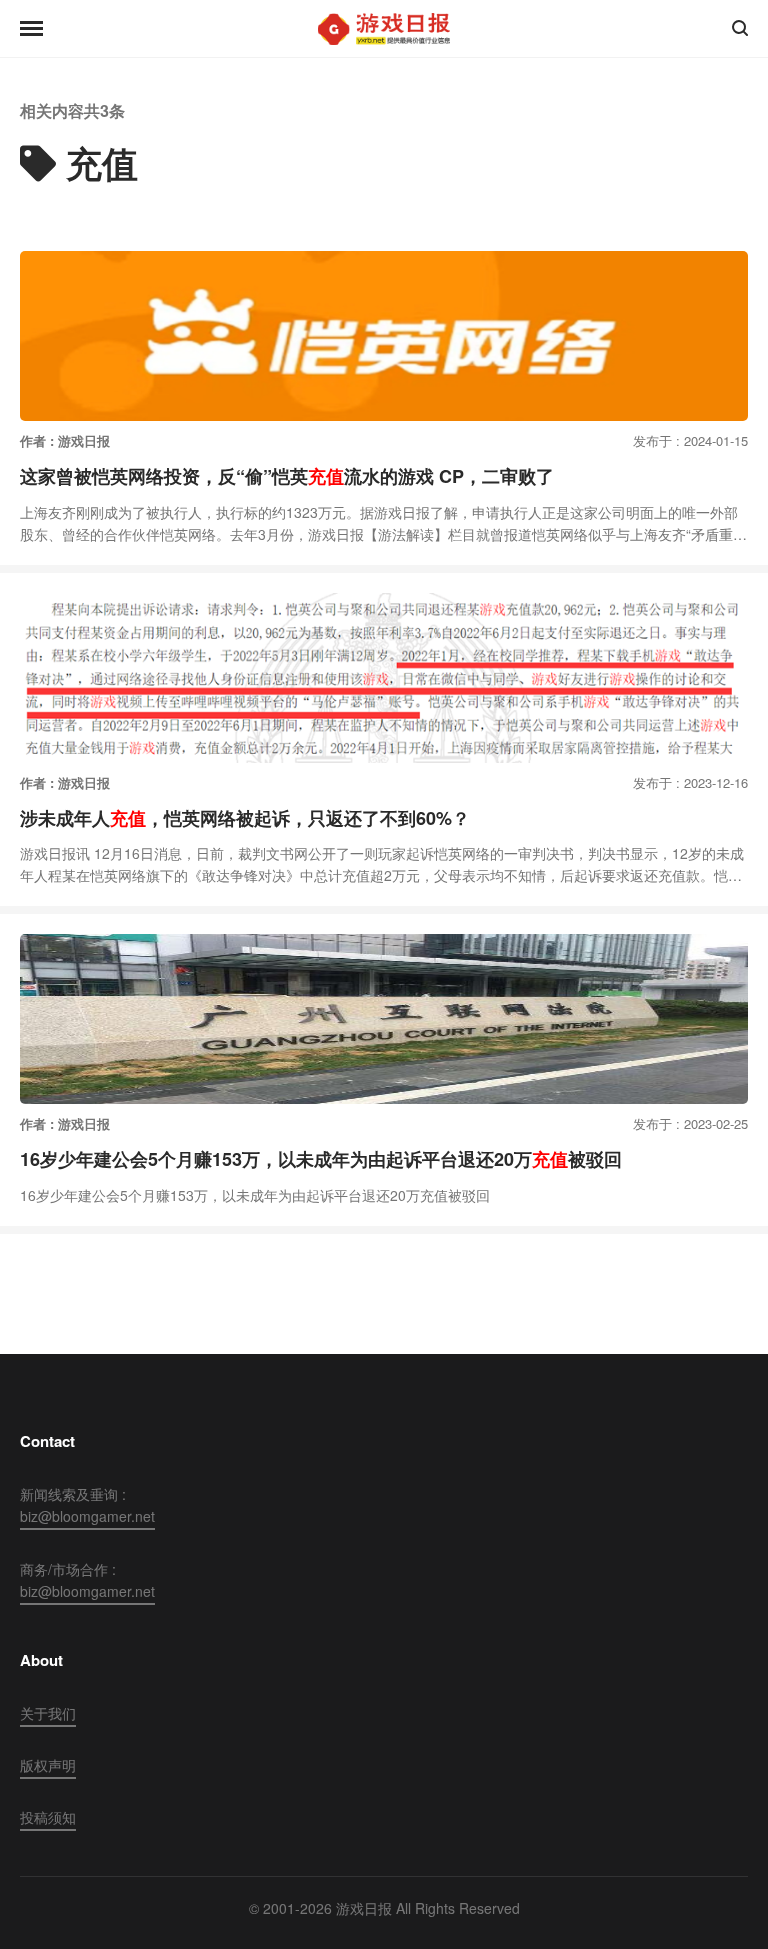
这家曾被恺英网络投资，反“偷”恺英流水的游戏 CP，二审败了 (287, 476)
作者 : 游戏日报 (65, 440)
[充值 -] (384, 29)
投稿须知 (48, 1817)
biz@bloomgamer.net (87, 1516)
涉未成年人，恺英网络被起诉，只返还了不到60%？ (245, 818)
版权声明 (48, 1765)
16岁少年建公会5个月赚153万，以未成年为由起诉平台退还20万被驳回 (321, 1159)
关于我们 (48, 1713)
